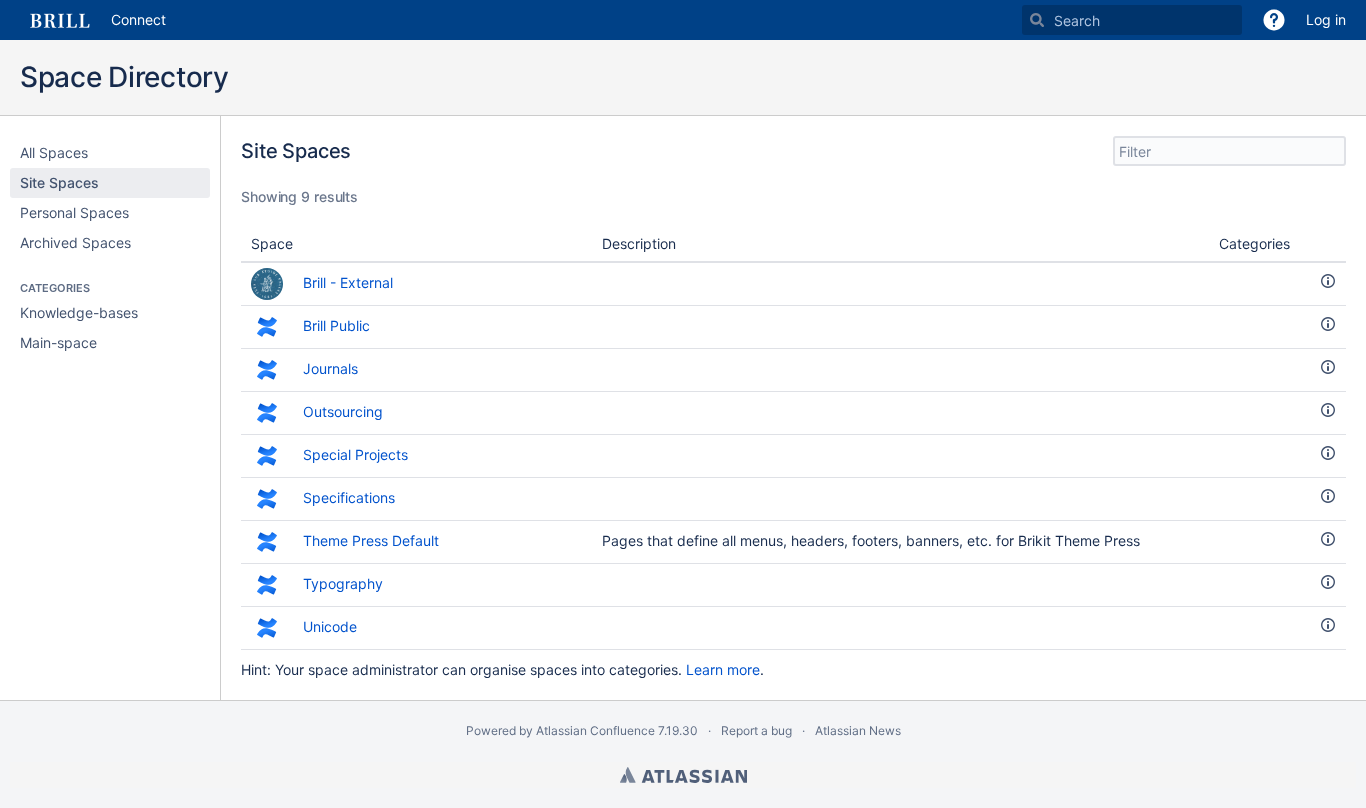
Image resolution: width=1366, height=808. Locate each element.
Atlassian (683, 775)
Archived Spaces (75, 242)
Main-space (58, 342)
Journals (330, 368)
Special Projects (355, 454)
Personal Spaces (74, 212)
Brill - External (348, 282)
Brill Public (336, 325)
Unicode (332, 626)
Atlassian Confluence (595, 730)
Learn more (723, 669)
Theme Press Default (371, 540)
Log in (1326, 19)
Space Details (1328, 281)
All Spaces (54, 152)
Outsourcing (345, 411)
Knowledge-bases (79, 312)
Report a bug (756, 730)
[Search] (1037, 20)
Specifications (349, 497)
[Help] (1274, 20)
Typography (343, 583)
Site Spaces (59, 182)
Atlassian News (858, 730)
